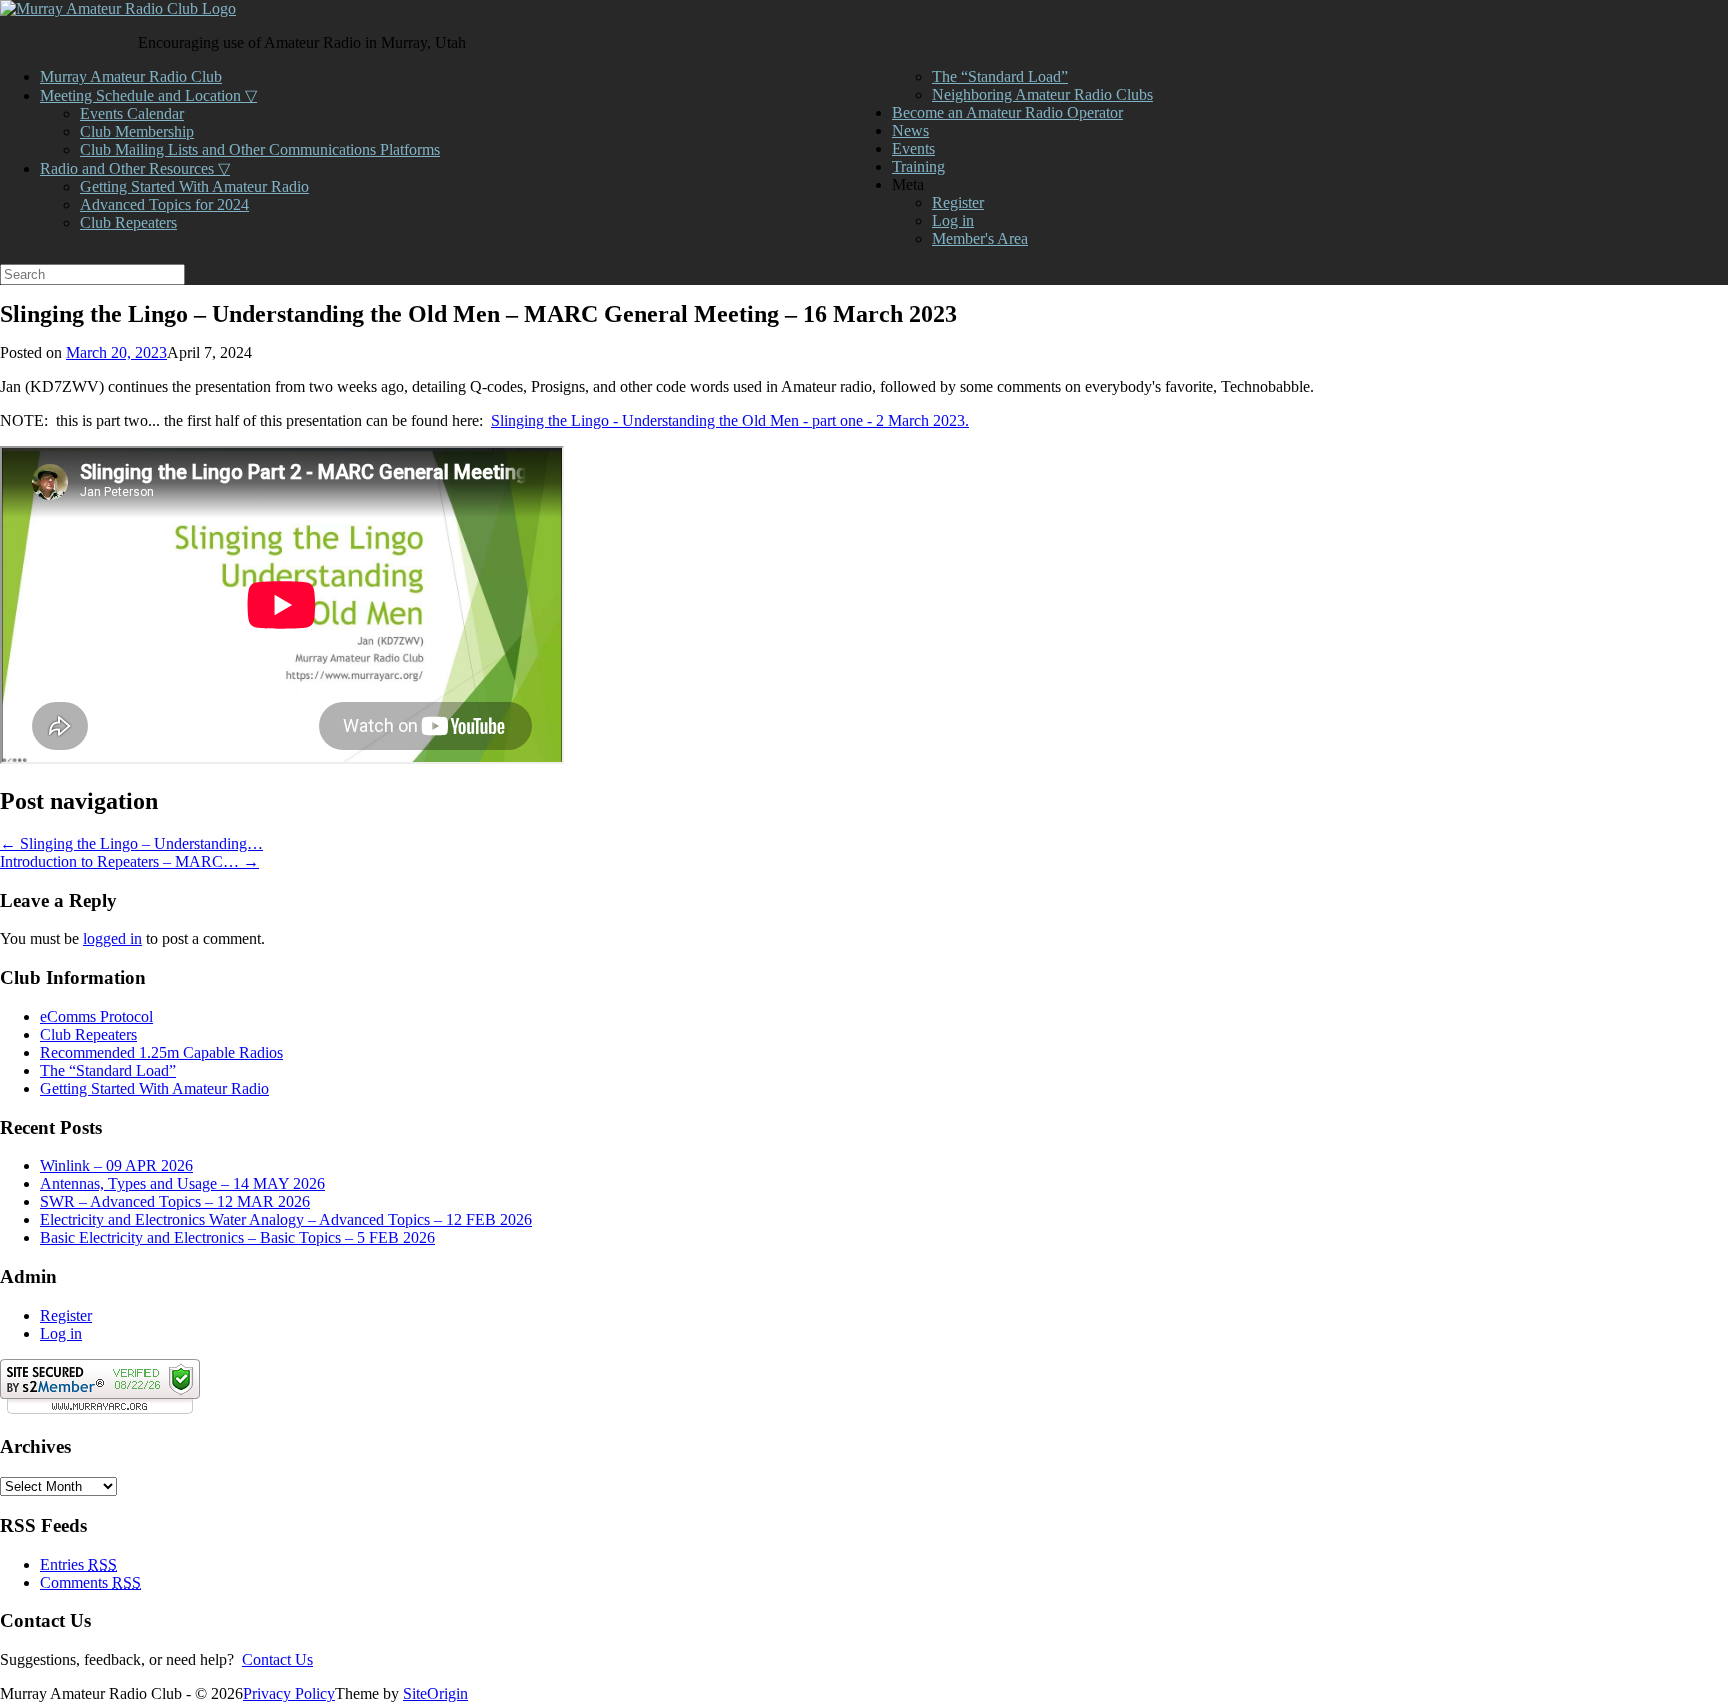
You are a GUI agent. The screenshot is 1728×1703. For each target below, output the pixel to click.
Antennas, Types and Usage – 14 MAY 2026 (182, 1183)
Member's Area (980, 238)
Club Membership (137, 131)
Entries (78, 1564)
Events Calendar (132, 113)
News (910, 130)
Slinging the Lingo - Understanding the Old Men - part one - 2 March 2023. (730, 420)
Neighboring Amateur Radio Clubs (1042, 94)
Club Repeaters (128, 222)
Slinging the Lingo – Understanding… (131, 843)
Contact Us (277, 1659)
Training (918, 166)
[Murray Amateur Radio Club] (118, 8)
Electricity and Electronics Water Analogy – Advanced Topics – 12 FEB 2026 (286, 1219)
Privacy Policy (289, 1693)
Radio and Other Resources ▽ (135, 168)
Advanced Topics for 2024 (164, 204)
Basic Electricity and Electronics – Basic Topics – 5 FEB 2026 (237, 1237)
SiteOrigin (435, 1693)
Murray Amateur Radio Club (131, 76)
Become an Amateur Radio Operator (1007, 112)
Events (913, 148)
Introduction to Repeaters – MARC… (129, 861)
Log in (953, 220)
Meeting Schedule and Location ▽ (148, 95)
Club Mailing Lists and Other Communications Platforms (260, 149)
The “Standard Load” (1000, 76)
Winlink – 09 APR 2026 (116, 1165)
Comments (90, 1582)
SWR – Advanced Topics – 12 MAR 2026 (175, 1201)
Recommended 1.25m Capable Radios (161, 1052)
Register (958, 202)
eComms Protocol (96, 1016)
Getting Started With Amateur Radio (194, 186)
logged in (112, 938)
